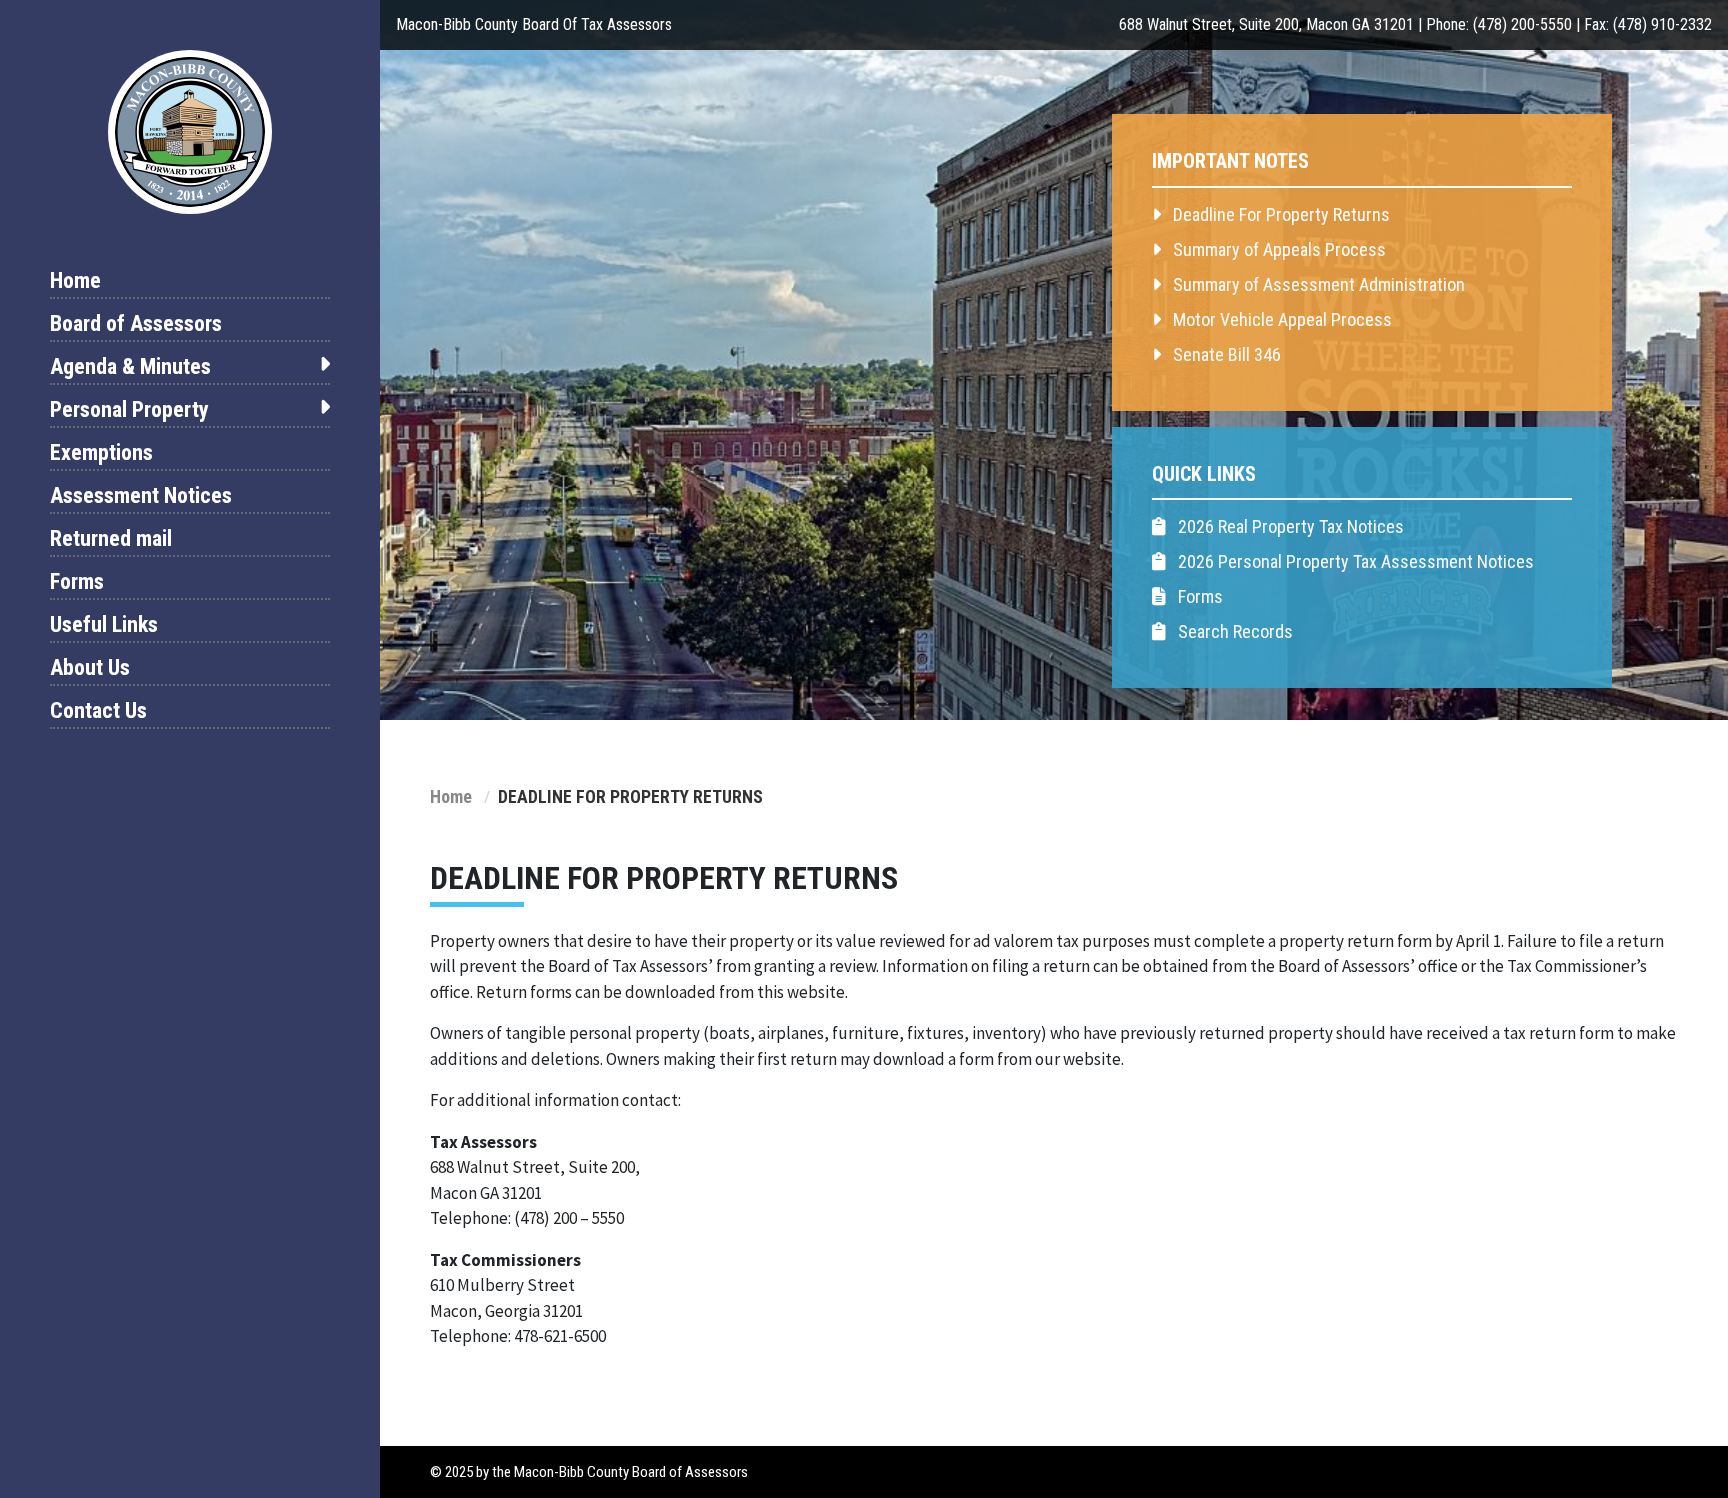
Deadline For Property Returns (1279, 214)
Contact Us (98, 710)
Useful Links (104, 624)
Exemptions (101, 452)
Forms (77, 581)
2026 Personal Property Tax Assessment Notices (1354, 561)
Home (75, 280)
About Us (90, 667)
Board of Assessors (136, 323)
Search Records (1233, 631)
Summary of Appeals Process (1277, 249)
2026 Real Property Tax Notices (1289, 526)
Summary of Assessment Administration (1317, 284)
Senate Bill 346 (1225, 354)
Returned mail (111, 538)
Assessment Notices (141, 495)
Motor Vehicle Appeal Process (1280, 319)
